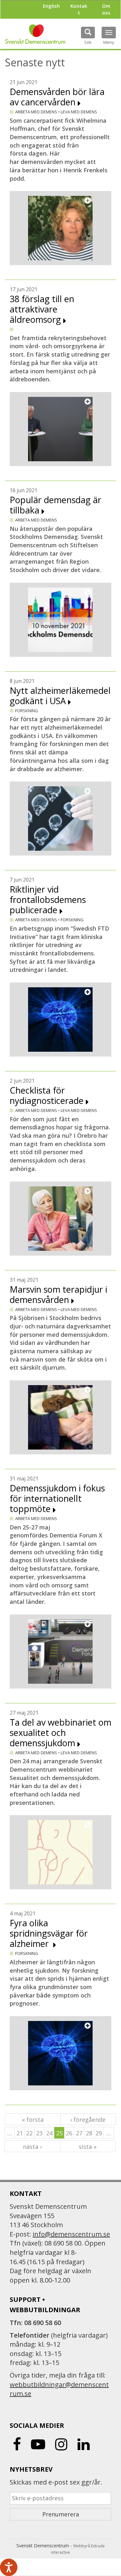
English (51, 6)
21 (20, 2133)
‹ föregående (88, 2120)
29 (99, 2133)
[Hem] (35, 34)
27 (79, 2133)
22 (29, 2133)
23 (39, 2133)
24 (49, 2133)
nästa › (32, 2147)
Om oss (106, 9)
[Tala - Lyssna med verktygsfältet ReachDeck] (9, 2567)
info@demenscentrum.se (71, 2234)
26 (69, 2133)
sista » (88, 2147)
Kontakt (79, 9)
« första (33, 2120)
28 (89, 2133)
